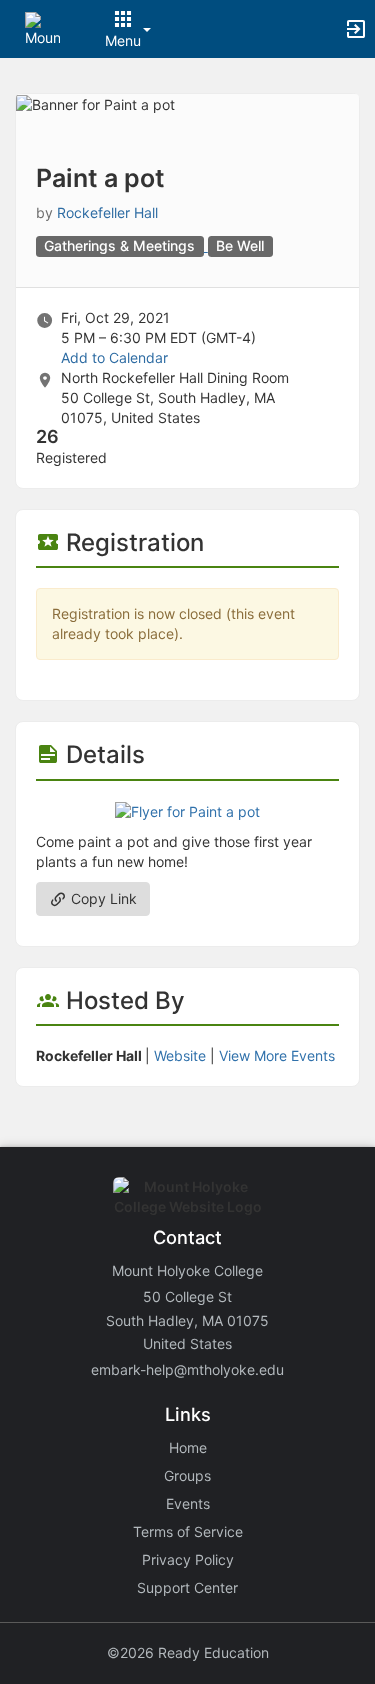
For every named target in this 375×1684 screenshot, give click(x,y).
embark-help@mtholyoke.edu (187, 1369)
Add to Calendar (114, 357)
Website (180, 1055)
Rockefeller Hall (107, 212)
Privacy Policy (188, 1559)
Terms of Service (188, 1531)
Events (188, 1503)
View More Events (277, 1055)
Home (188, 1447)
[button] (42, 27)
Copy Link (102, 898)
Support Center (187, 1587)
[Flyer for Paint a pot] (187, 810)
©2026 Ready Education (188, 1652)
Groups (187, 1475)
